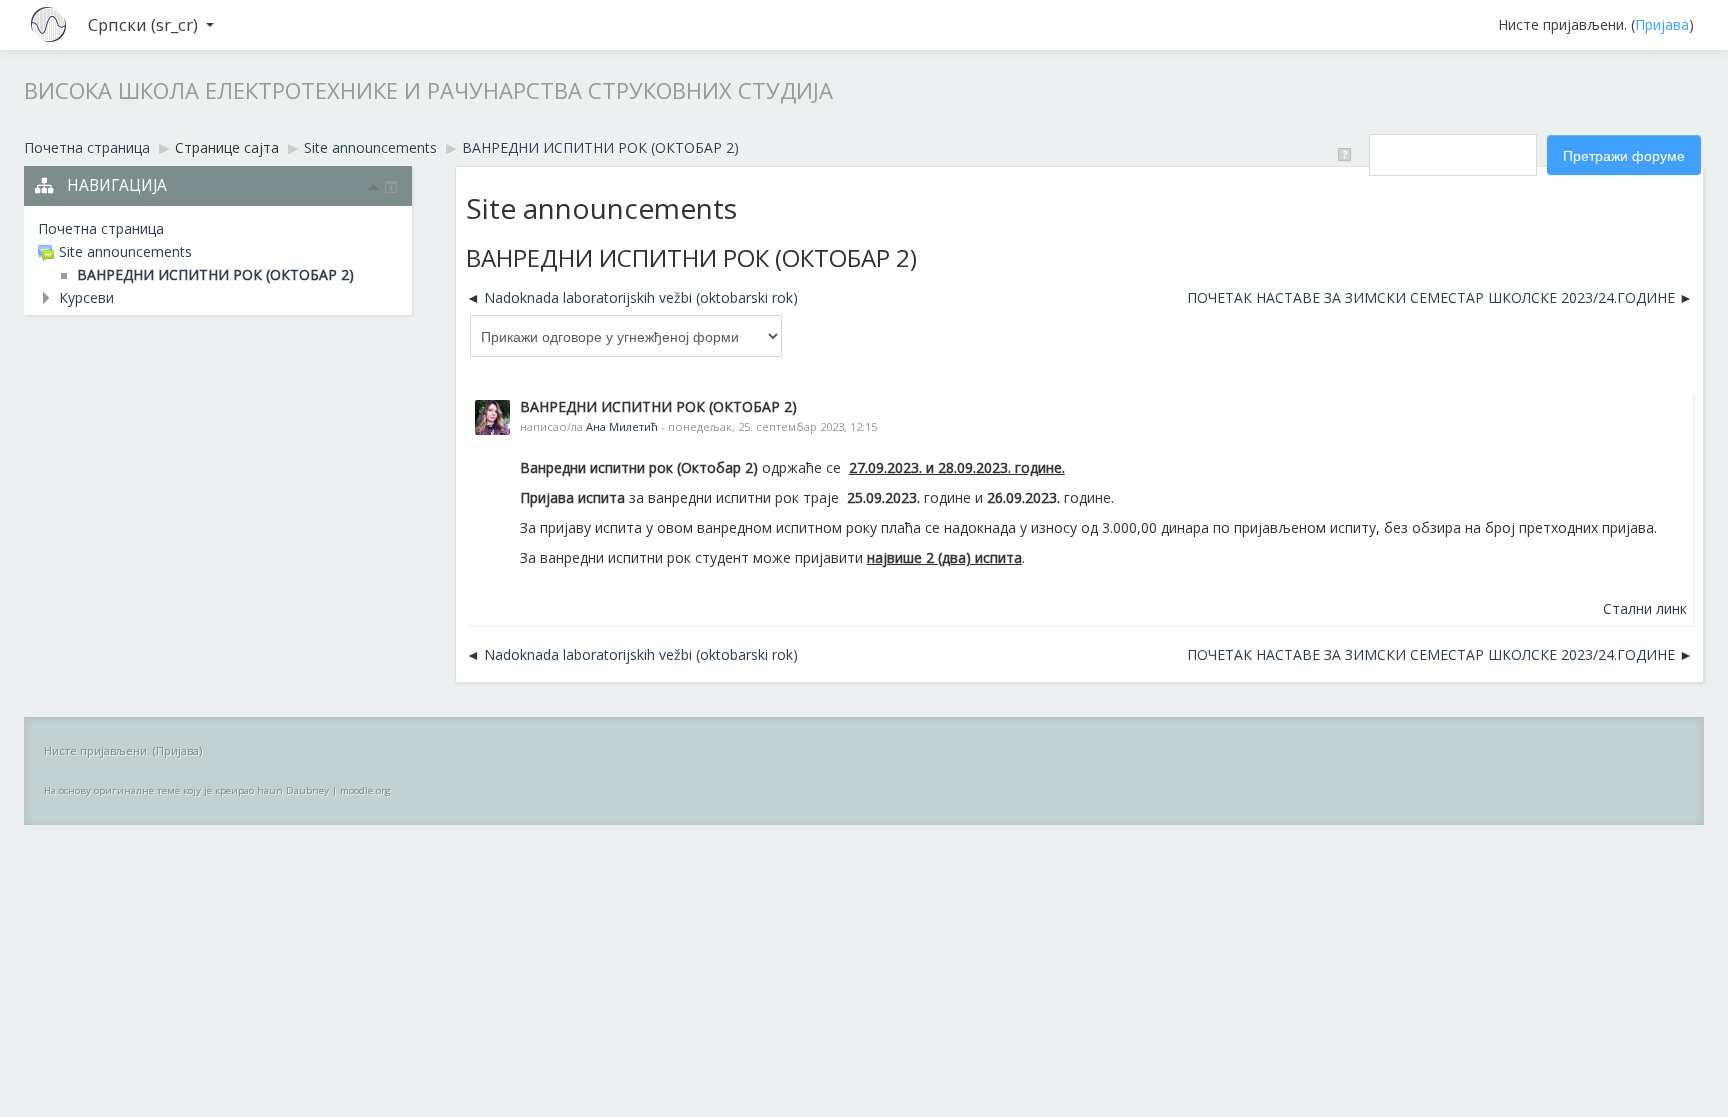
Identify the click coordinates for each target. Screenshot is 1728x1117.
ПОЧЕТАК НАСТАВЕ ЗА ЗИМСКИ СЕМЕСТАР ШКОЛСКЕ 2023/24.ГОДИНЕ (1431, 297)
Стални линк (1645, 608)
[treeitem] (218, 229)
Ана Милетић (622, 426)
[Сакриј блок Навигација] (374, 187)
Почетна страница (101, 228)
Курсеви (86, 297)
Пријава (1662, 24)
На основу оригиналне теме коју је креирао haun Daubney (186, 790)
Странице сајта (227, 147)
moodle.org (365, 790)
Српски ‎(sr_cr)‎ (143, 24)
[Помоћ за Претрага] (1348, 153)
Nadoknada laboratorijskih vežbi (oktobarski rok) (641, 297)
